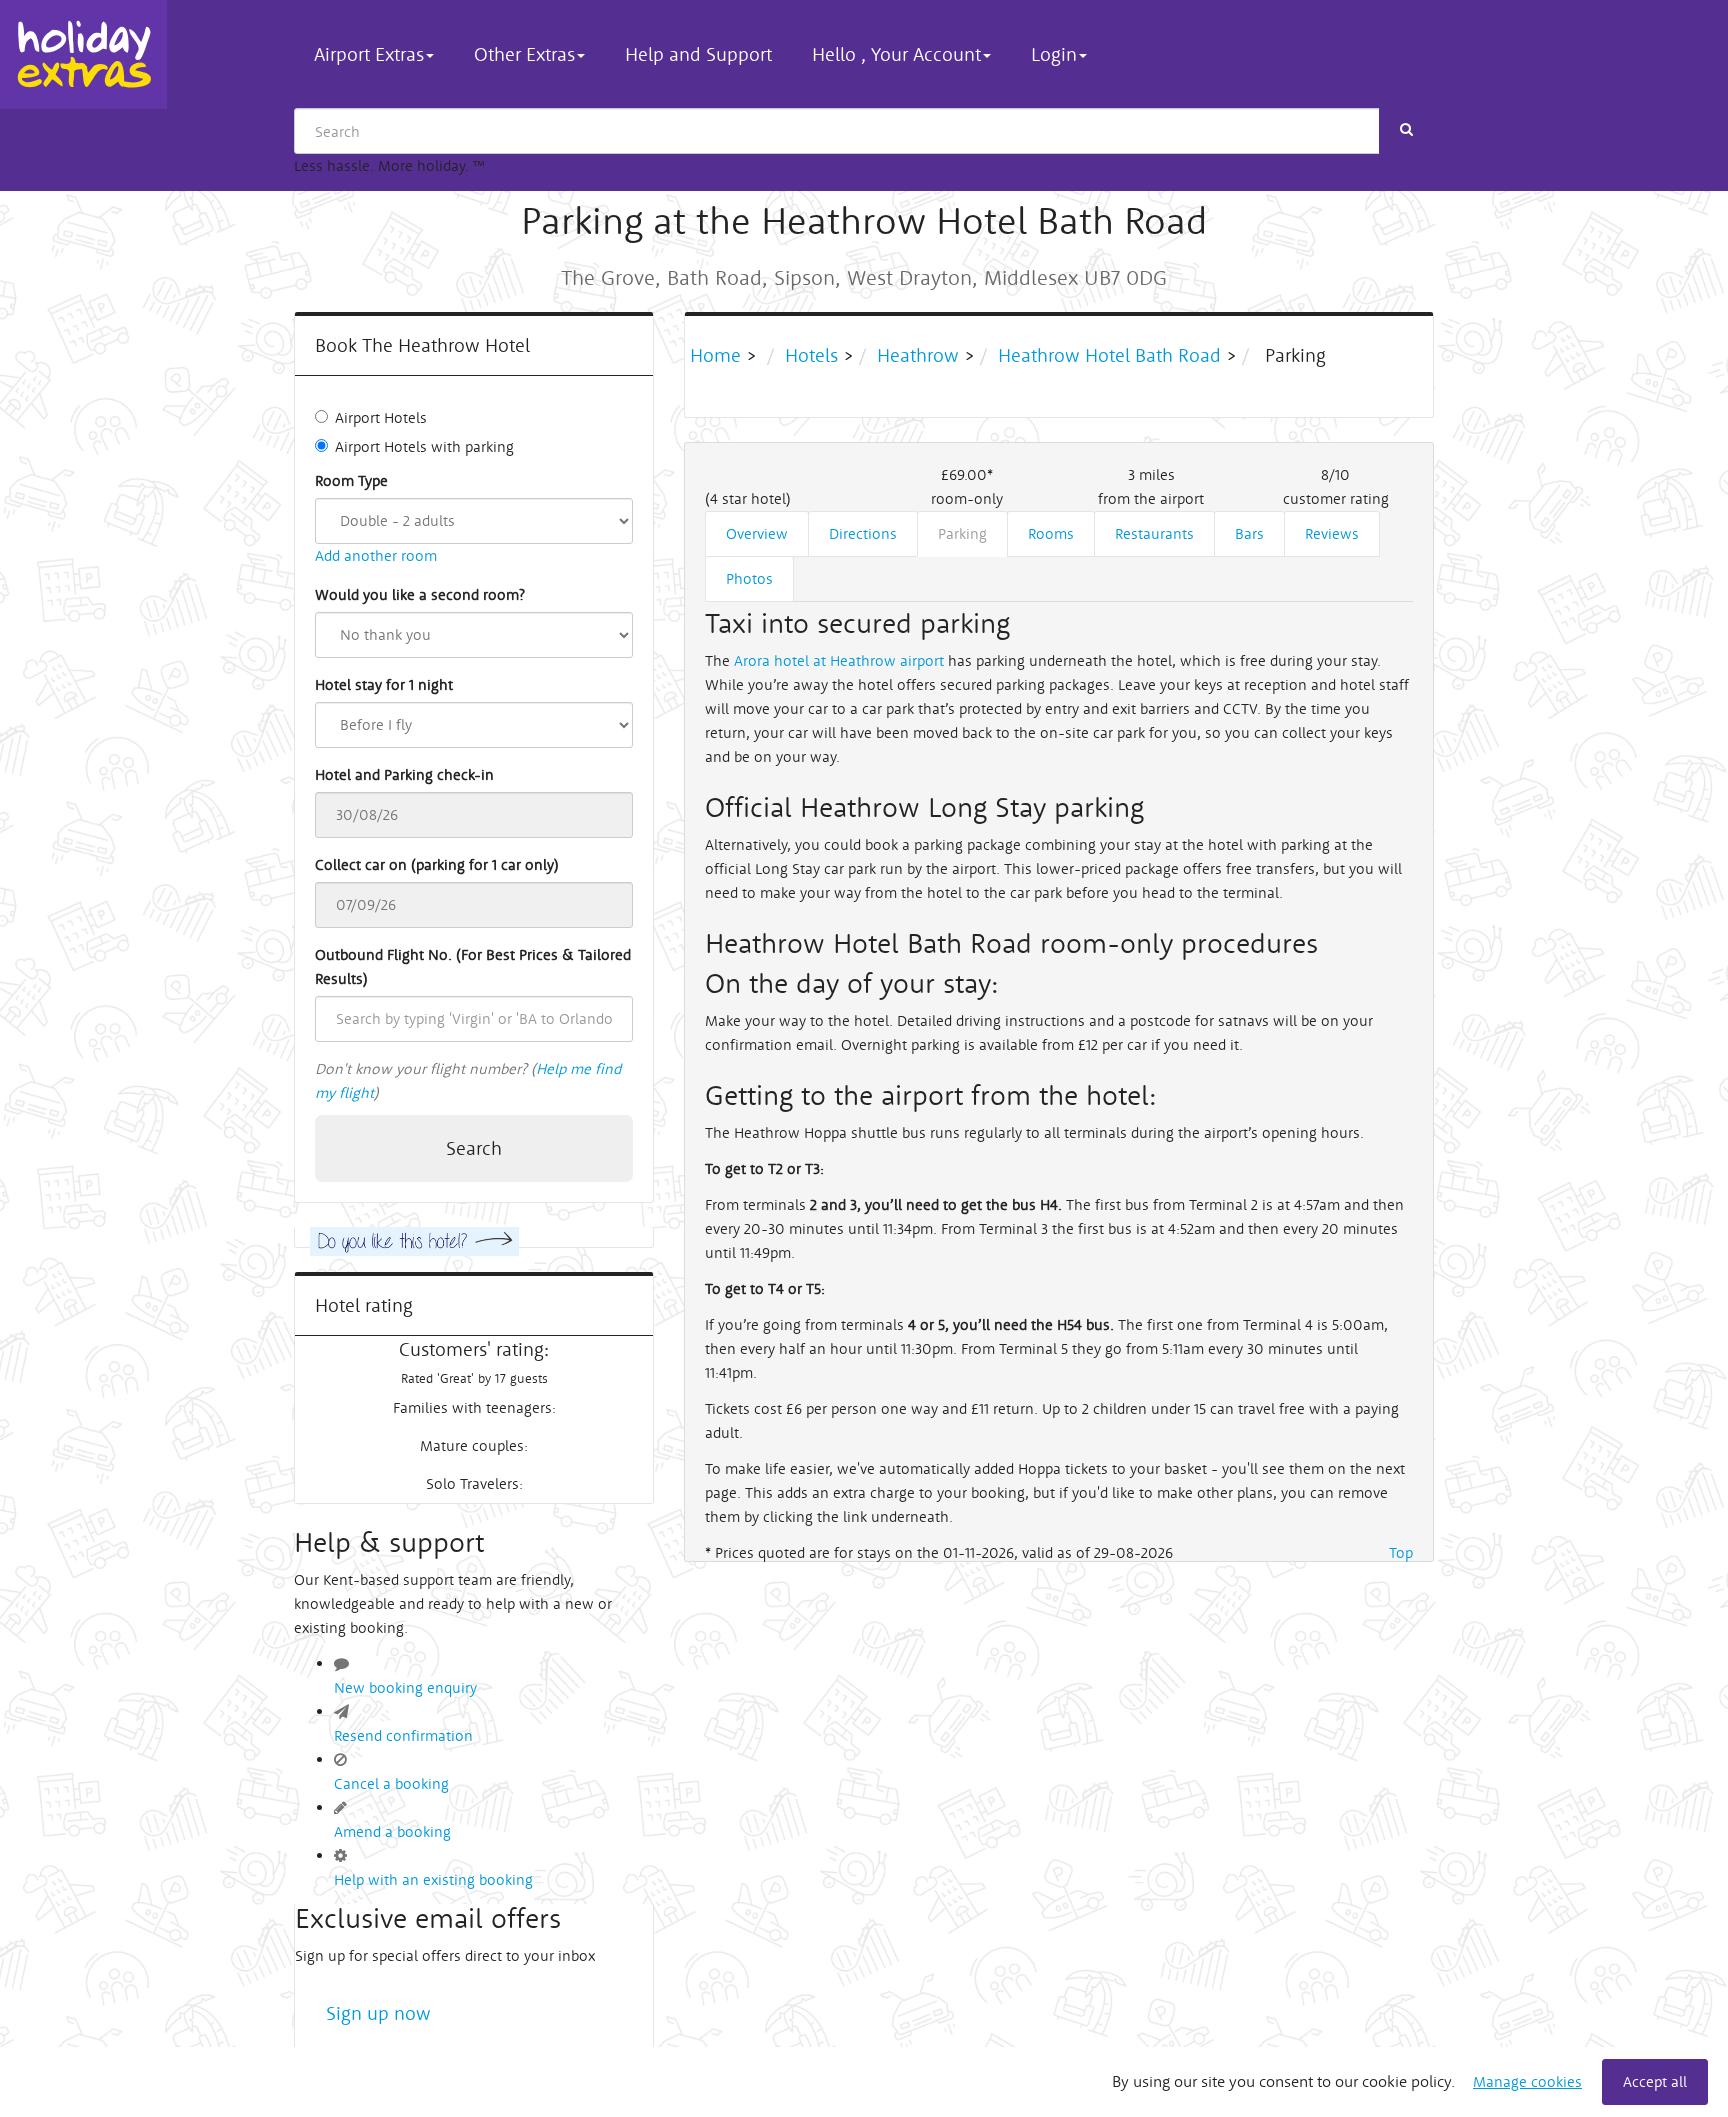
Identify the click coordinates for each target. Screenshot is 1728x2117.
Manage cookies (1527, 2081)
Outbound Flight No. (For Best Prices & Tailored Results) (473, 966)
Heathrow (918, 355)
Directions (863, 533)
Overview (757, 533)
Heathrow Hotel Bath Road (1109, 355)
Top (1401, 1552)
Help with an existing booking (433, 1879)
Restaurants (1154, 533)
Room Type (351, 480)
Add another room (376, 555)
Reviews (1332, 533)
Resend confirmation (403, 1735)
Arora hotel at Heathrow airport (839, 660)
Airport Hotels (381, 417)
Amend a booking (392, 1831)
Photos (749, 578)
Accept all (1655, 2081)
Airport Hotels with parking (424, 446)
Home (718, 355)
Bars (1249, 533)
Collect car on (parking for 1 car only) (437, 864)
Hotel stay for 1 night (384, 684)
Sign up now (378, 2013)
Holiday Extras (83, 54)
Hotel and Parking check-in (404, 774)
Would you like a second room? (420, 594)
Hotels (811, 355)
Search (474, 1148)
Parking (962, 533)
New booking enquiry (405, 1687)
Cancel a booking (391, 1783)
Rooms (1051, 533)
